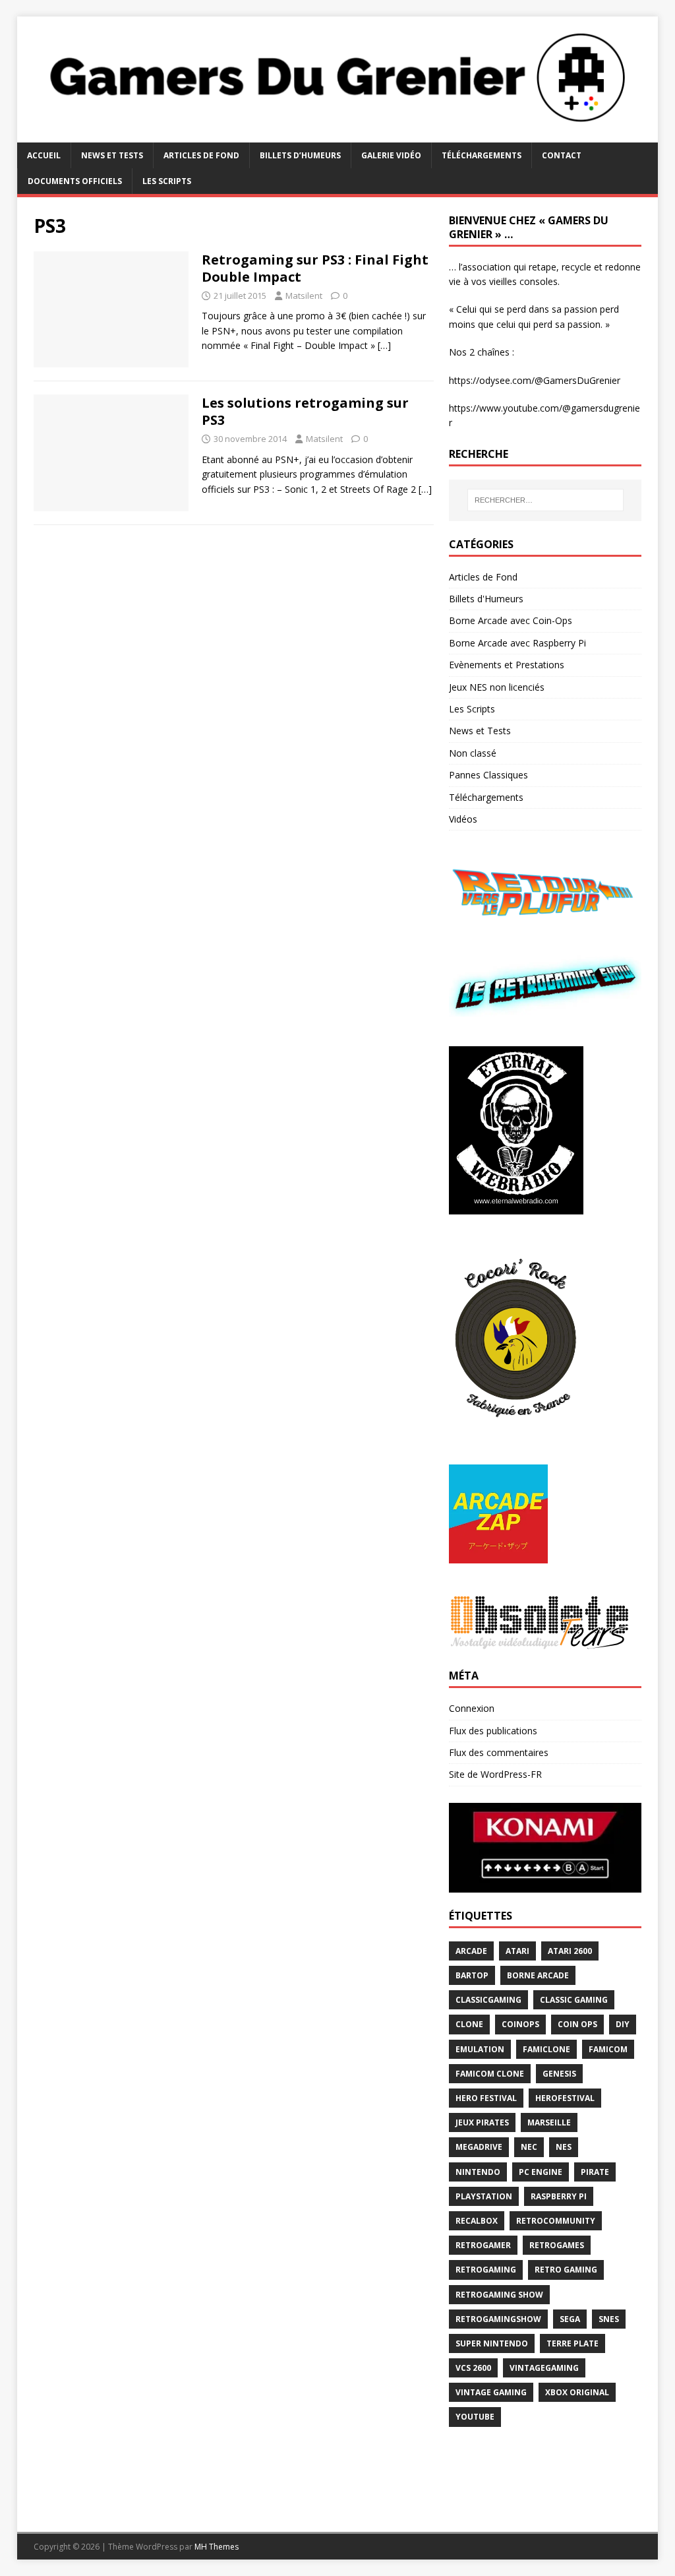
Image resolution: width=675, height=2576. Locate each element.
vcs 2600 (473, 2368)
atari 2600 (570, 1951)
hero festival (486, 2098)
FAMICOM (608, 2049)
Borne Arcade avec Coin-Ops (511, 620)
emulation (480, 2049)
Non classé (473, 753)
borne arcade (538, 1975)
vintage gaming (491, 2392)
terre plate (572, 2343)
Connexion (472, 1708)
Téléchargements (482, 155)
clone (469, 2024)
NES (564, 2147)
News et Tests (112, 155)
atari (517, 1951)
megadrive (479, 2147)
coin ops (577, 2024)
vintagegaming (544, 2368)
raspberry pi (559, 2196)
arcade (471, 1951)
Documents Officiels (75, 181)
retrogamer (483, 2245)
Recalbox (477, 2221)
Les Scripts (167, 181)
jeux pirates (482, 2122)
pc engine (541, 2172)
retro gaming (566, 2270)
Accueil (44, 155)
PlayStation (484, 2196)
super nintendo (492, 2343)
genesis (559, 2074)
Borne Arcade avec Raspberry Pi (517, 643)
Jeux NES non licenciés (497, 687)
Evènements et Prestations (507, 665)
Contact (562, 155)
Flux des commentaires (499, 1752)
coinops (520, 2024)
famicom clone (490, 2074)
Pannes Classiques (488, 775)
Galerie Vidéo (391, 155)
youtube (475, 2417)
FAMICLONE (546, 2049)
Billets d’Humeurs (300, 155)
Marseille (549, 2122)
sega (570, 2319)
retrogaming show (499, 2295)
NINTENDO (478, 2172)
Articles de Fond (201, 155)
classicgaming (488, 2000)
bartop (472, 1975)
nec (529, 2147)
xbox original (577, 2392)
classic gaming (574, 2000)
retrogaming (486, 2270)
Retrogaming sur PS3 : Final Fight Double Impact (315, 268)
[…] (384, 345)
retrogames (557, 2245)
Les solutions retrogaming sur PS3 (305, 411)
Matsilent (304, 296)
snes (609, 2319)
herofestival (565, 2098)
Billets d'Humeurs (486, 599)
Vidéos (463, 819)
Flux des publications (493, 1731)
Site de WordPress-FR (495, 1774)
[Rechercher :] (545, 500)
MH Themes (217, 2547)
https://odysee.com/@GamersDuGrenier (535, 380)
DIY (623, 2024)
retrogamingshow (498, 2319)
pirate (595, 2172)
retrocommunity (556, 2221)
